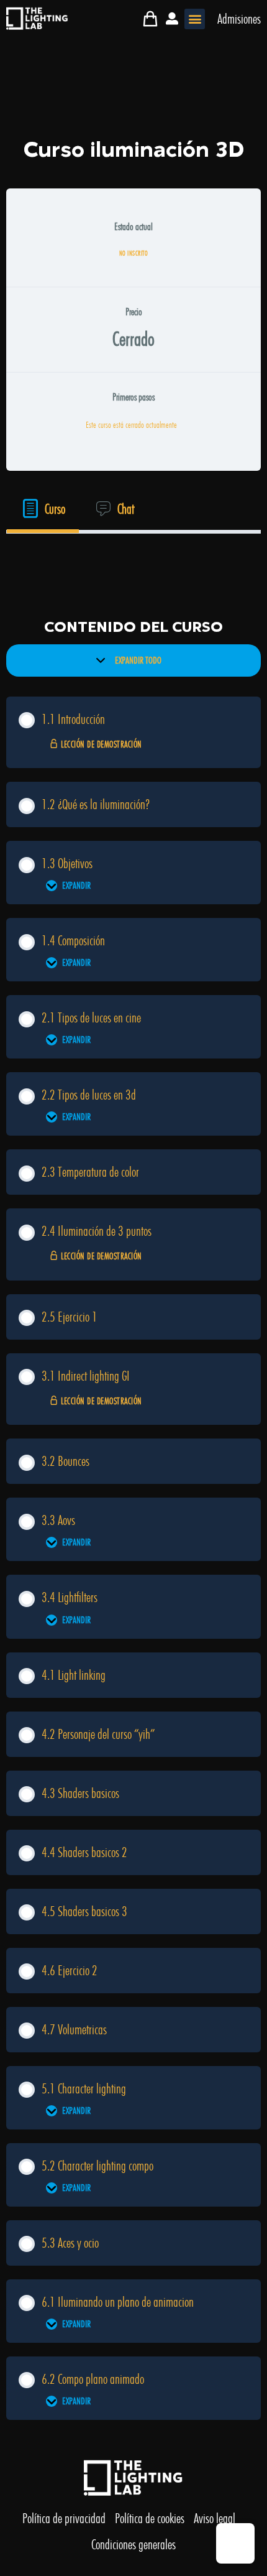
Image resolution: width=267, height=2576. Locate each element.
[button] (195, 19)
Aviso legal (215, 2518)
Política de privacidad (64, 2518)
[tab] (43, 509)
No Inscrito (134, 253)
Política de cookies (150, 2518)
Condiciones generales (133, 2544)
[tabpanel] (133, 561)
